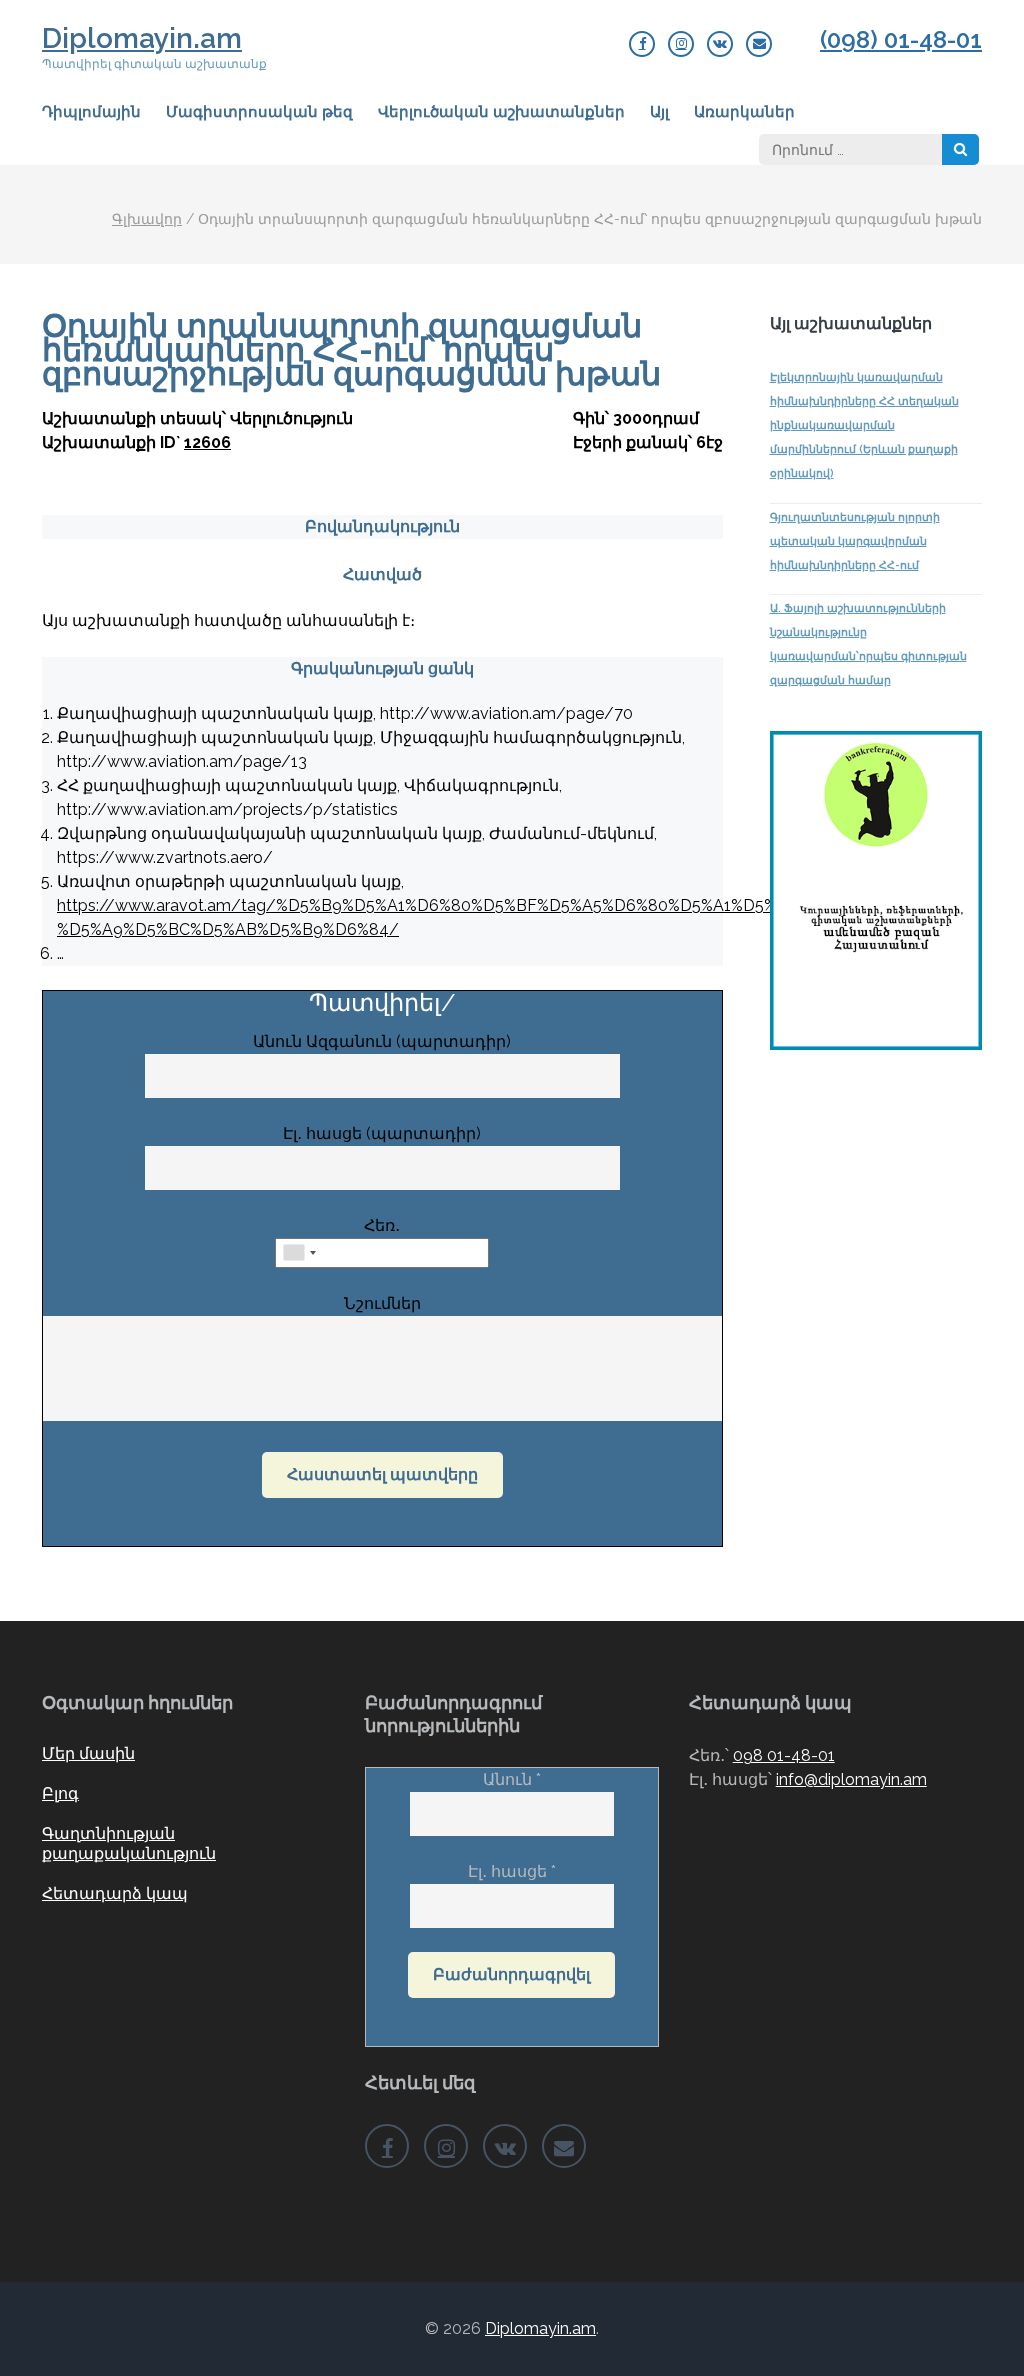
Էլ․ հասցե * (512, 1871)
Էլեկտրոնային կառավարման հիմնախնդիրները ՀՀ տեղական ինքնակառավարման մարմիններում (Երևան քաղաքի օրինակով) (864, 425)
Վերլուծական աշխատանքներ (501, 112)
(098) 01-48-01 (901, 40)
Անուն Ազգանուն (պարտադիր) (382, 1041)
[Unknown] (299, 1253)
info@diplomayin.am (851, 1779)
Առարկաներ (744, 112)
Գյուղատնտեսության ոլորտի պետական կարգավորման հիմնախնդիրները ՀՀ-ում (855, 541)
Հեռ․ (382, 1225)
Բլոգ (60, 1793)
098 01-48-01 (784, 1755)
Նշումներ (382, 1303)
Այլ (659, 112)
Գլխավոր (147, 219)
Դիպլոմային (91, 112)
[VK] (720, 44)
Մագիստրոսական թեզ (259, 112)
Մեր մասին (88, 1753)
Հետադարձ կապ (115, 1893)
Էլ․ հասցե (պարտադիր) (382, 1133)
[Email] (759, 44)
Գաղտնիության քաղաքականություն (129, 1843)
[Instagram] (681, 44)
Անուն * (512, 1779)
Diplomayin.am (142, 38)
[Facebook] (642, 44)
